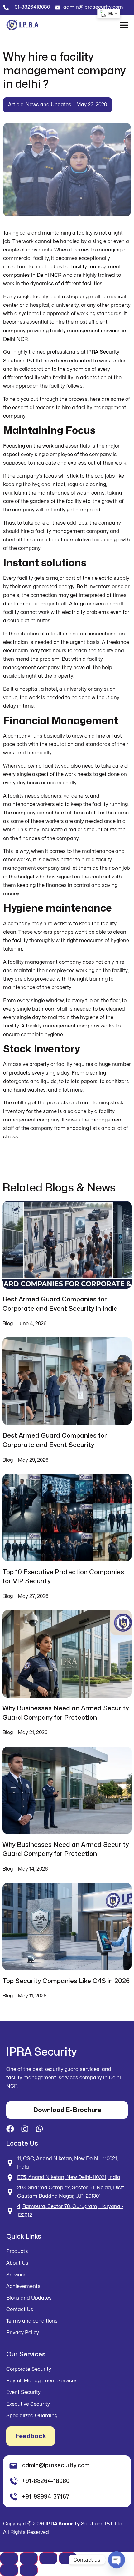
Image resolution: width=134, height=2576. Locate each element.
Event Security (23, 2392)
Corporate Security (29, 2369)
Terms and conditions (32, 2321)
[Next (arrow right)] (29, 2570)
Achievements (23, 2286)
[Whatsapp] (39, 2129)
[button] (124, 25)
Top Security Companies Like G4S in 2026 (66, 1981)
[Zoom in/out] (9, 2558)
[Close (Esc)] (68, 2558)
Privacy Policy (23, 2333)
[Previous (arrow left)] (9, 2570)
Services (16, 2275)
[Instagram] (25, 2129)
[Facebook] (10, 2129)
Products (17, 2251)
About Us (17, 2263)
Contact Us (20, 2310)
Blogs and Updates (29, 2298)
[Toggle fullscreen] (29, 2558)
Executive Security (28, 2404)
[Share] (48, 2558)
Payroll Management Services (42, 2381)
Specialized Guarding (32, 2416)
